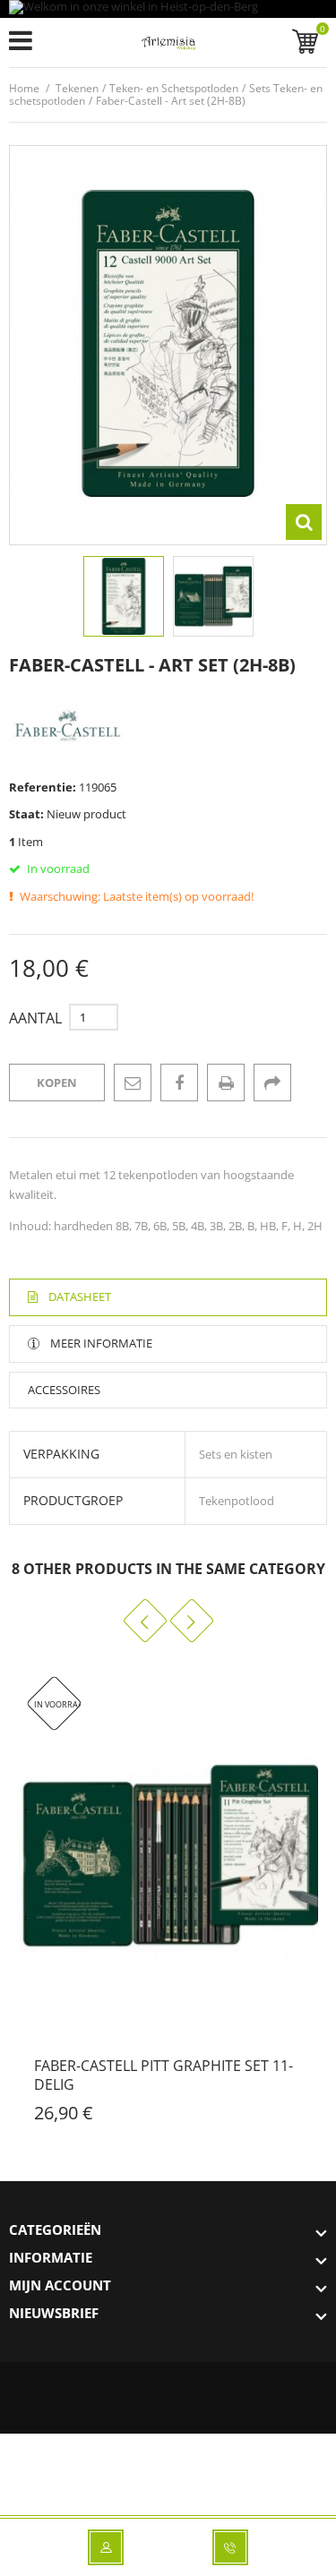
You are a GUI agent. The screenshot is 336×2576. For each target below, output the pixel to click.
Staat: (26, 814)
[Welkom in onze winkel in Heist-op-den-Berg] (168, 9)
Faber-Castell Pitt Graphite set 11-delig (164, 2075)
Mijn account (60, 2285)
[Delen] (272, 1083)
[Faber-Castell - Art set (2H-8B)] (124, 596)
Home (24, 88)
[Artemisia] (168, 46)
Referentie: (43, 787)
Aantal (35, 1018)
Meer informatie (101, 1343)
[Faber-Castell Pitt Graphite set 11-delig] (168, 1856)
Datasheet (80, 1297)
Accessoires (64, 1390)
